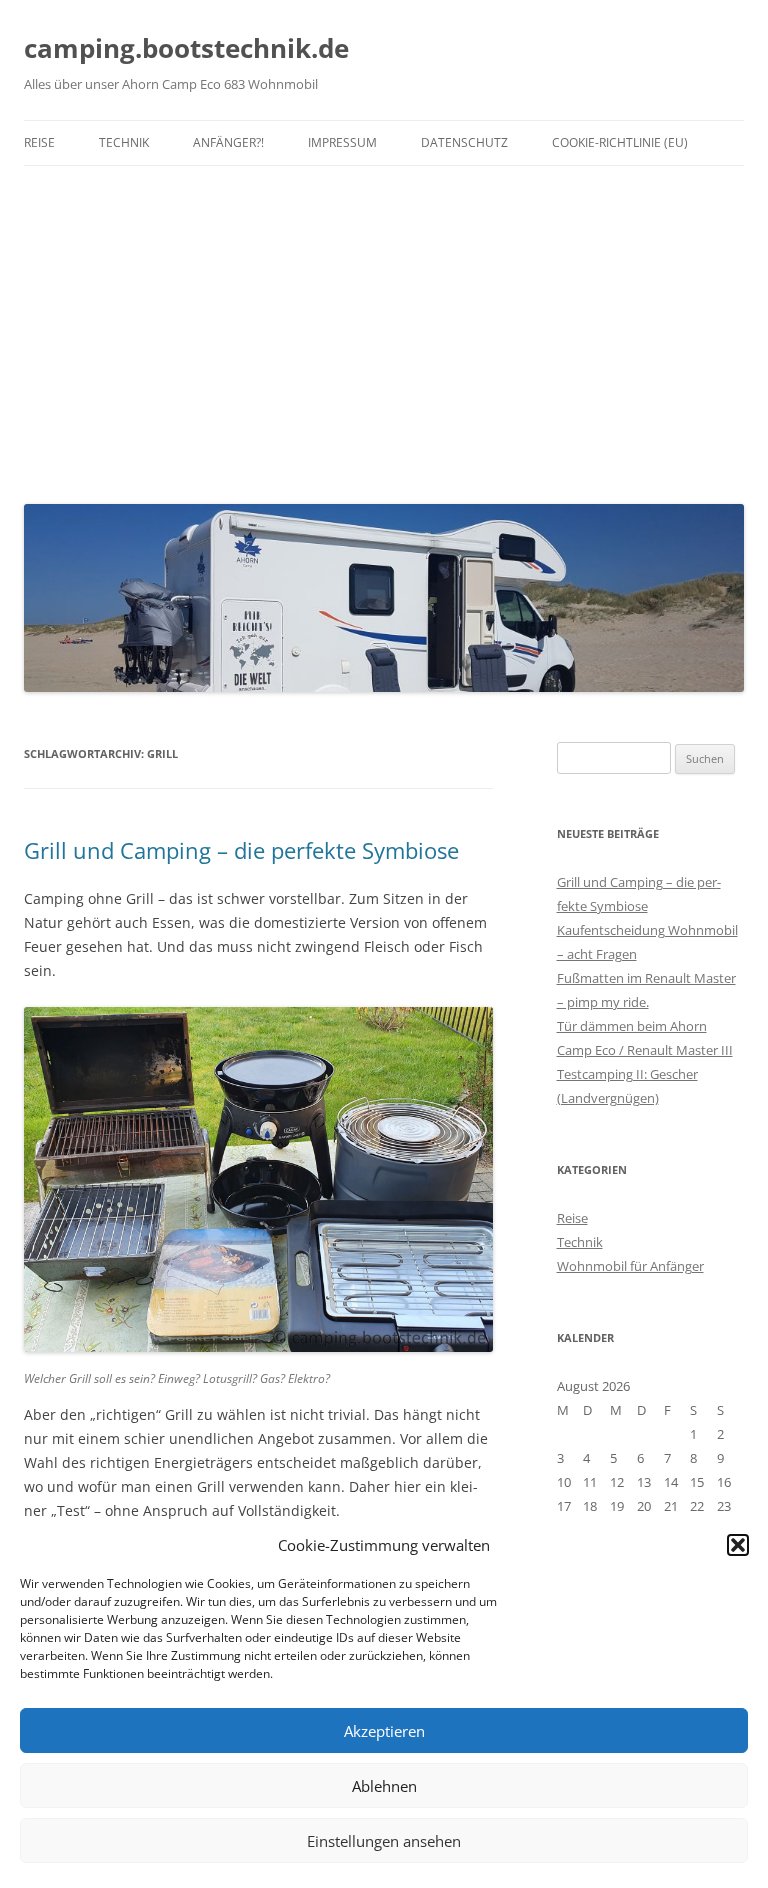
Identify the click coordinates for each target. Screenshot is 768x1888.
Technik (124, 142)
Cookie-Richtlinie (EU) (620, 142)
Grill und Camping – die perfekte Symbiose (241, 850)
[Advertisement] (384, 330)
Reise (39, 142)
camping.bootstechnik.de (186, 48)
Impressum (342, 142)
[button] (738, 1545)
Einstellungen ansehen (384, 1841)
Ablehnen (384, 1786)
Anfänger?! (228, 142)
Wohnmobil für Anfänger (630, 1266)
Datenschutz (464, 142)
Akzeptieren (384, 1731)
